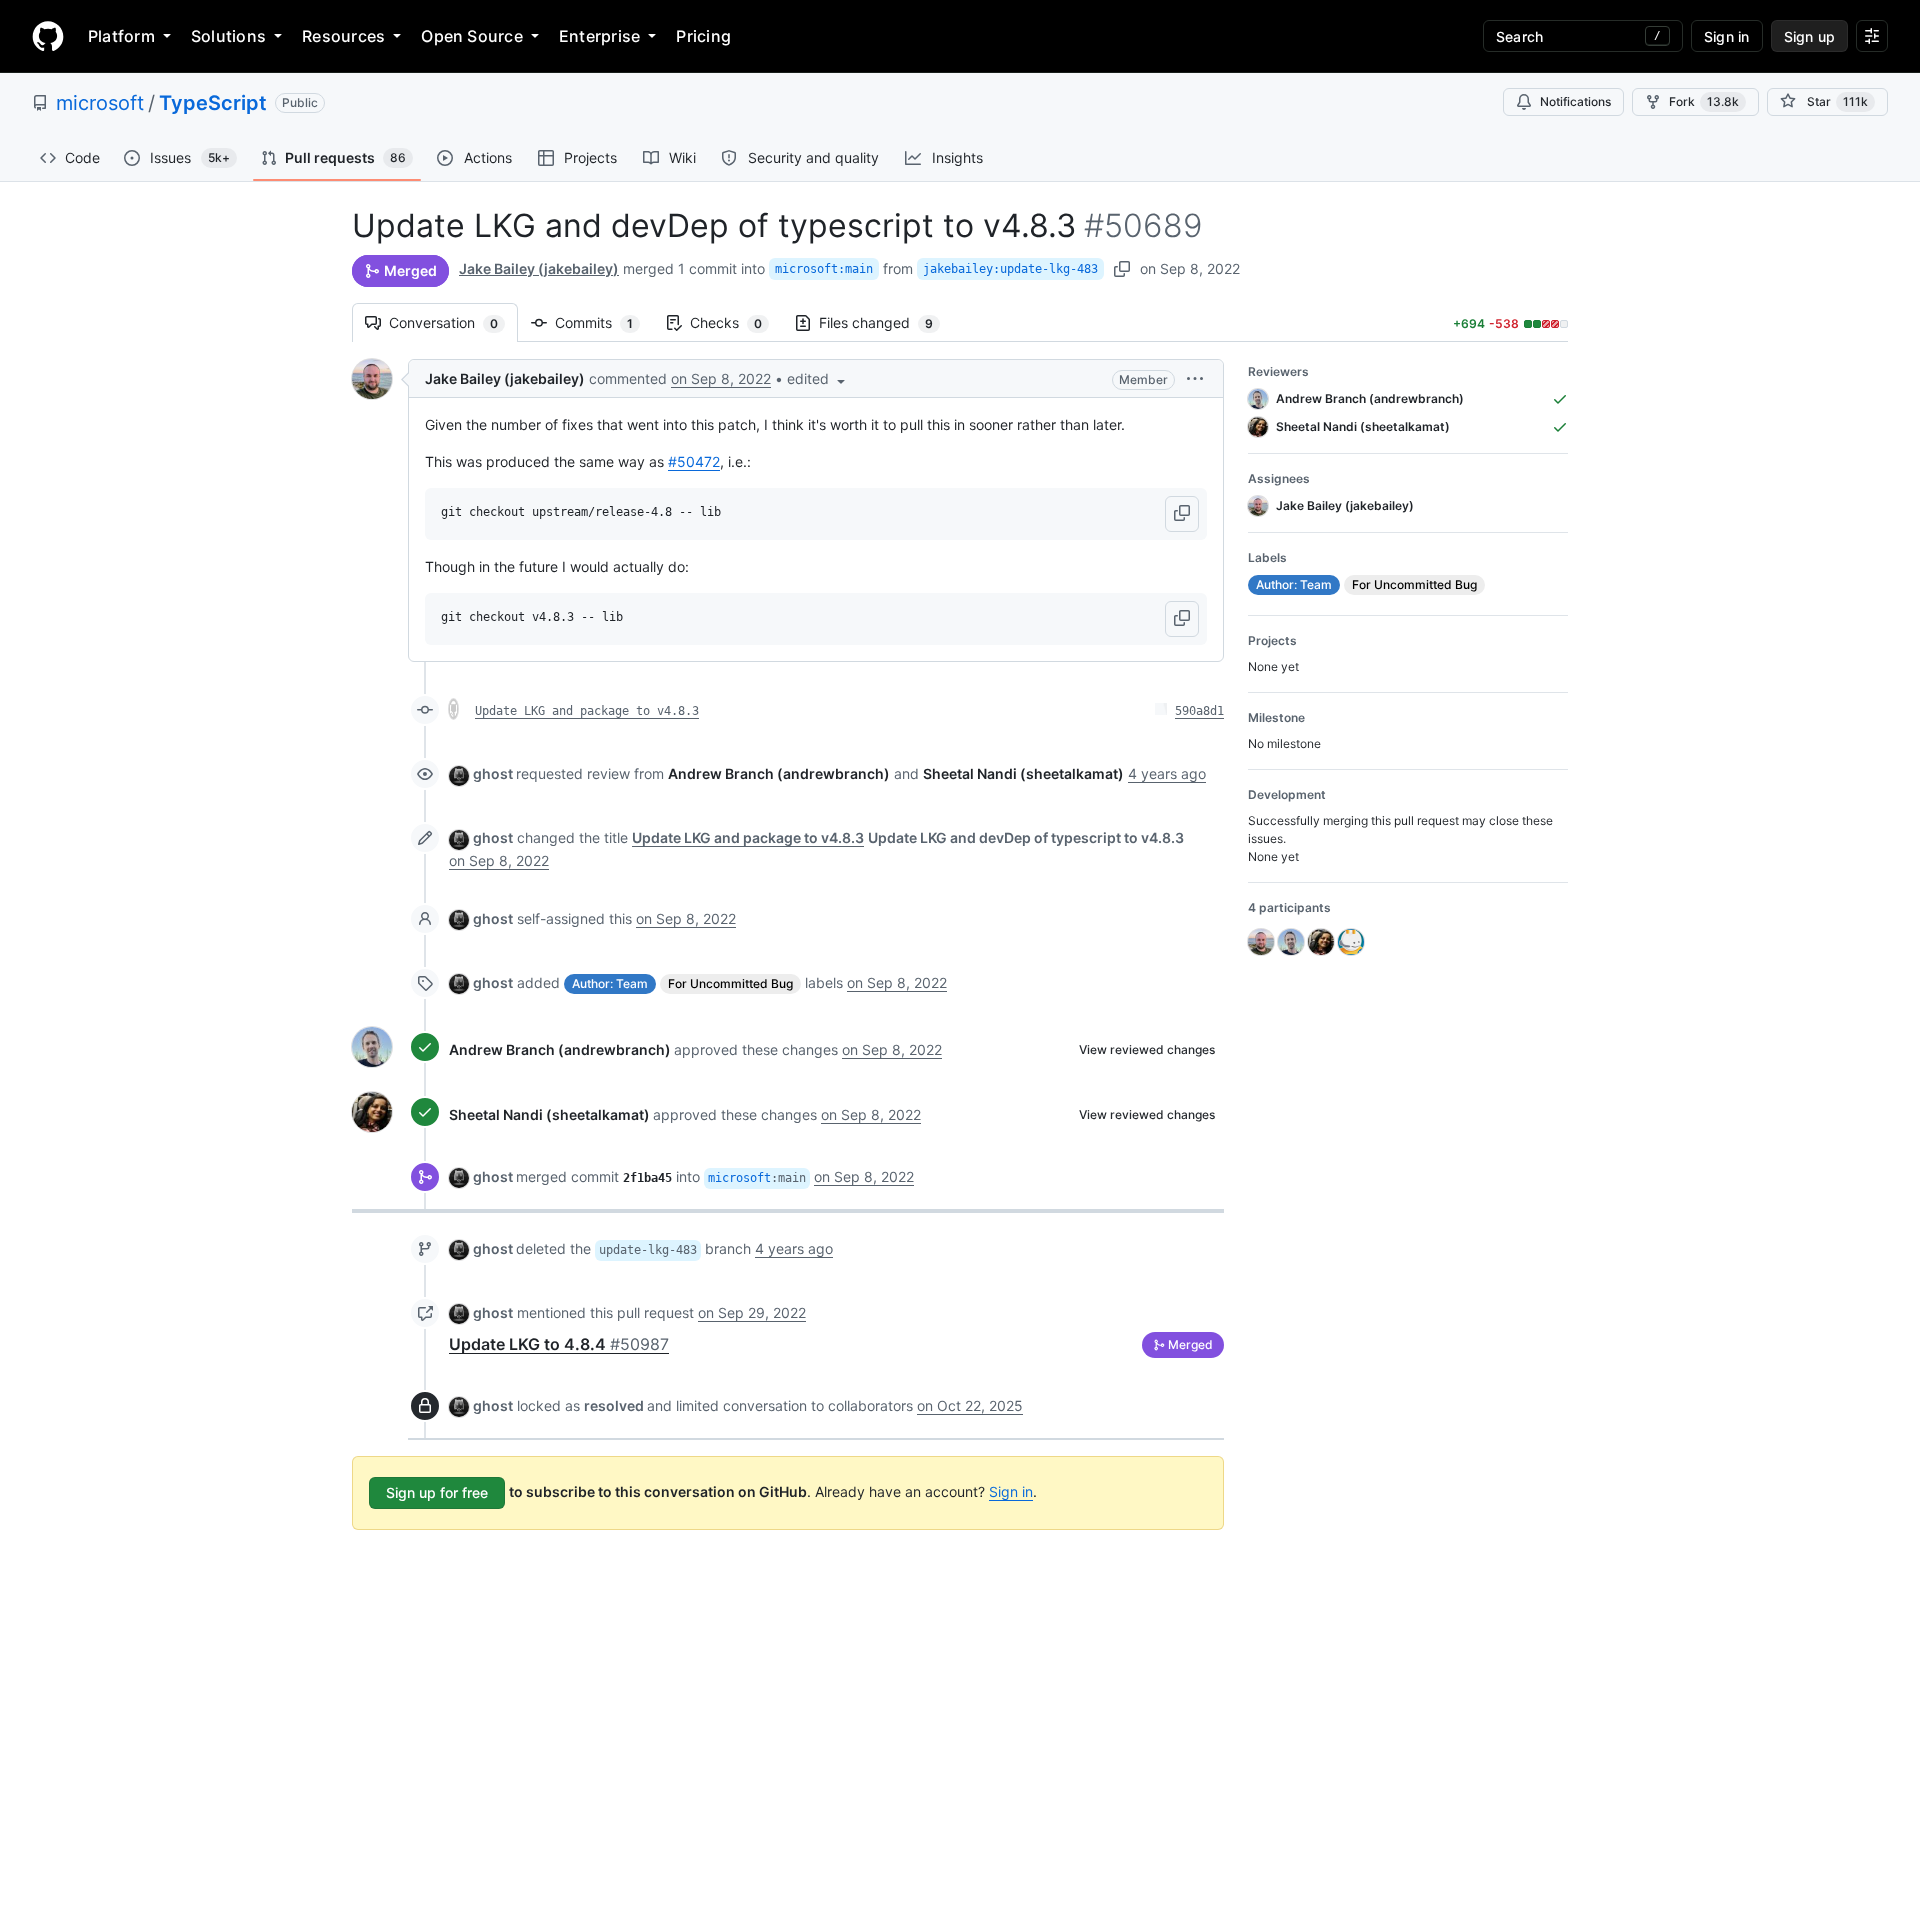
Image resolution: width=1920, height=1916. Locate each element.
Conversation (453, 322)
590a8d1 (1199, 711)
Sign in (1011, 1491)
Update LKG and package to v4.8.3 (587, 711)
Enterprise (599, 36)
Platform (121, 36)
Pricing (703, 36)
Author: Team (610, 983)
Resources (343, 36)
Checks (736, 322)
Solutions (228, 36)
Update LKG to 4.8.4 (559, 1344)
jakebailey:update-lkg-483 (1010, 269)
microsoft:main (824, 269)
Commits (604, 322)
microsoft (100, 103)
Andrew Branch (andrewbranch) (560, 1049)
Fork (1704, 101)
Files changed (886, 322)
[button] (818, 378)
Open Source (472, 36)
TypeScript (213, 103)
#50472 (694, 461)
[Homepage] (48, 36)
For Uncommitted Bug (730, 983)
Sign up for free (437, 1492)
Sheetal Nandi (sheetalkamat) (549, 1114)
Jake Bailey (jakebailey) (539, 268)
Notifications (1575, 101)
